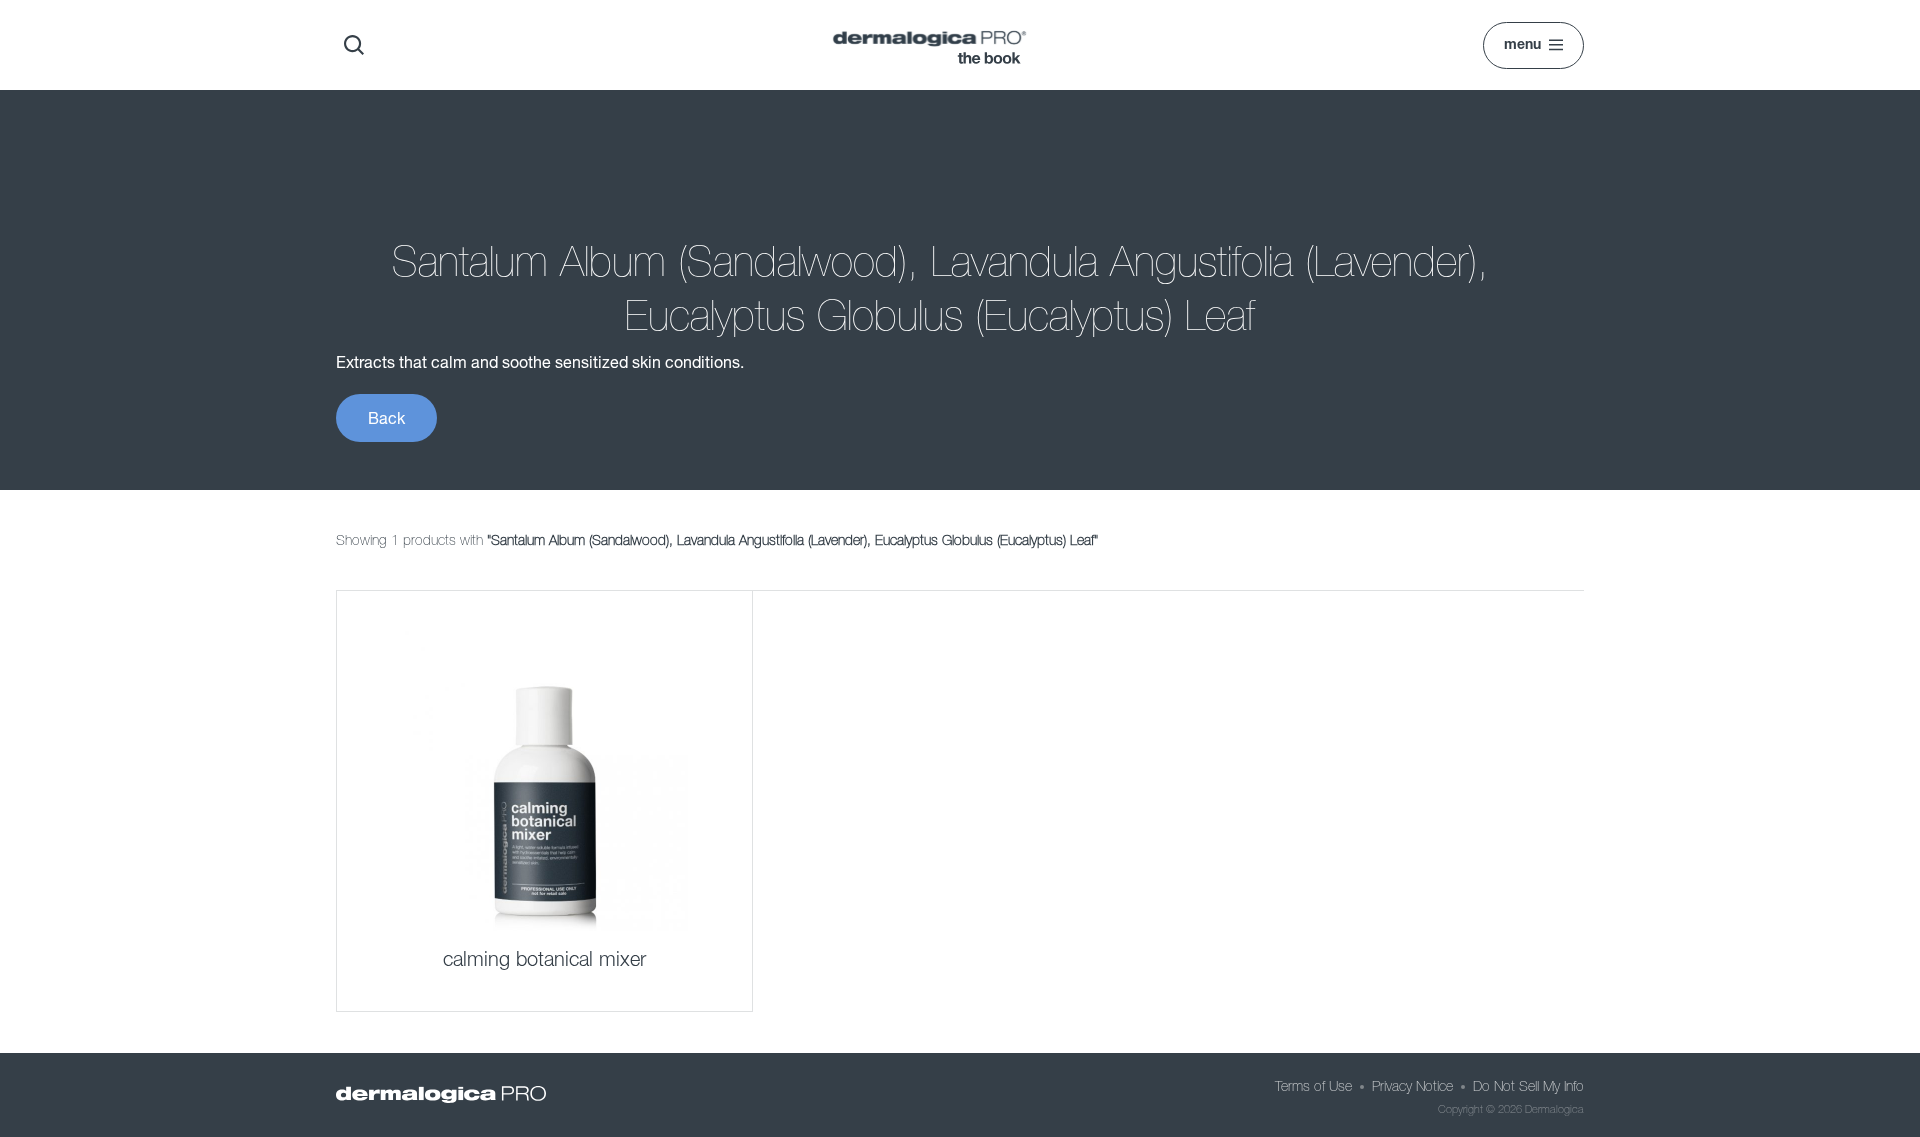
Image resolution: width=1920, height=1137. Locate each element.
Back (386, 417)
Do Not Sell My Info (1528, 1086)
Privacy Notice (1412, 1086)
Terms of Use (1313, 1086)
